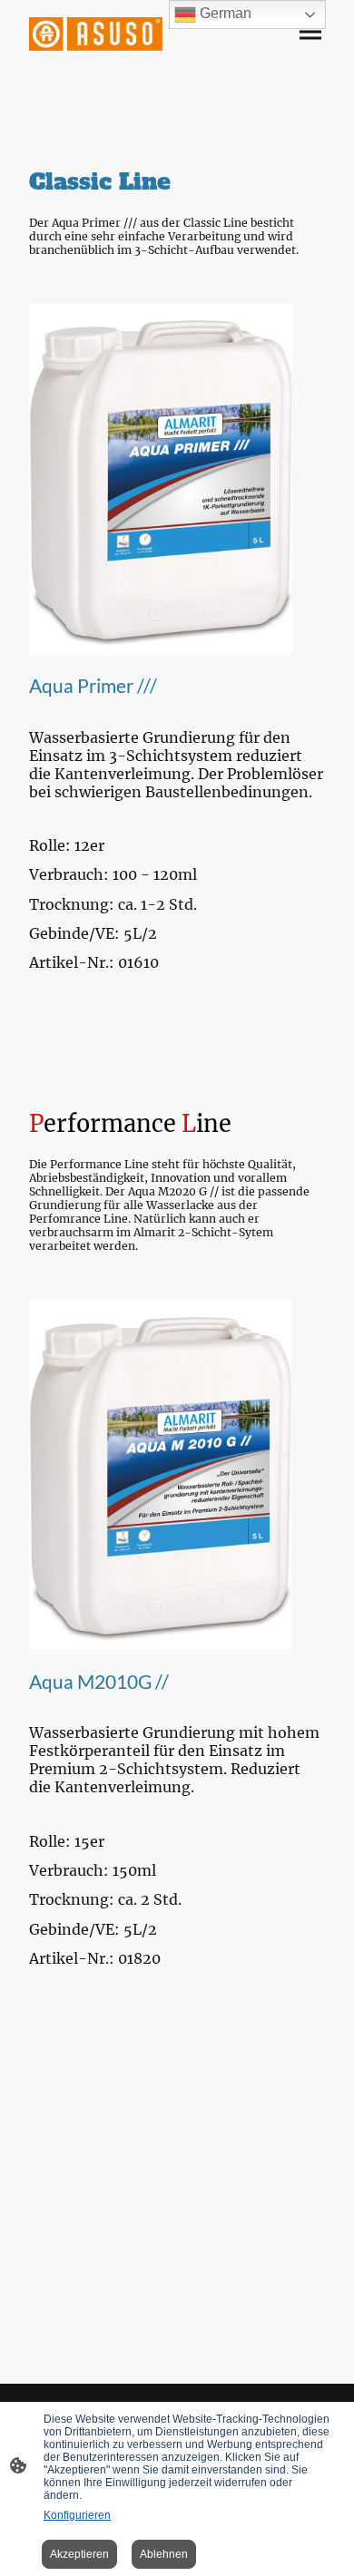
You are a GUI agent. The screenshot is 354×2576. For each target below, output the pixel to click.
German (224, 13)
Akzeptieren (79, 2554)
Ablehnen (164, 2554)
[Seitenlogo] (96, 34)
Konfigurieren (77, 2515)
